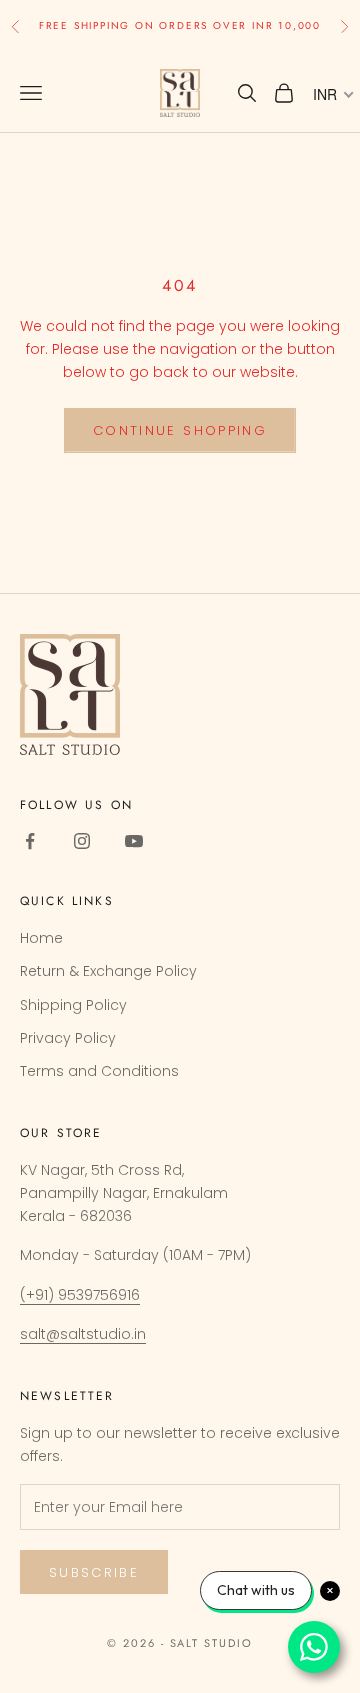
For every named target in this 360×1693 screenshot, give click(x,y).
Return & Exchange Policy (108, 971)
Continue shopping (180, 430)
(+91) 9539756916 (80, 1295)
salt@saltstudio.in (83, 1334)
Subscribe (94, 1572)
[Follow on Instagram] (82, 841)
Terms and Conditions (99, 1071)
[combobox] (332, 94)
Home (41, 938)
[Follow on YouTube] (134, 841)
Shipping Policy (73, 1005)
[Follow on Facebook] (30, 841)
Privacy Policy (68, 1038)
